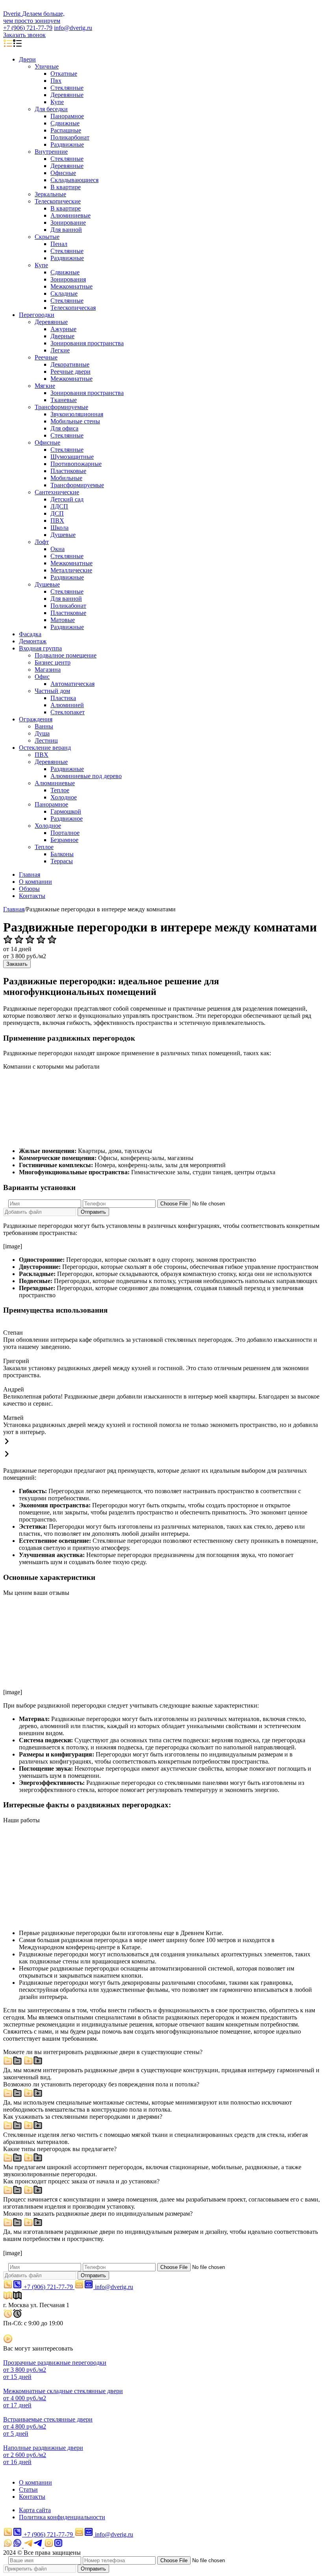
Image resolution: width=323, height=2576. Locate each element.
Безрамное (64, 840)
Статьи (28, 2489)
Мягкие (45, 386)
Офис (42, 677)
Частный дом (52, 691)
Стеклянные (67, 88)
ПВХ (57, 521)
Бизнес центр (53, 662)
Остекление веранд (45, 748)
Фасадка (30, 634)
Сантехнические (57, 492)
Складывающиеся (74, 180)
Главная (30, 874)
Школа (59, 528)
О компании (35, 882)
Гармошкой (66, 811)
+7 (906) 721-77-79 (28, 28)
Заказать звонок (24, 35)
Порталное (65, 833)
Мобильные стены (75, 421)
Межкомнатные (71, 286)
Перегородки (37, 315)
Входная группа (40, 648)
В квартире (66, 187)
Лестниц (46, 740)
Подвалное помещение (66, 655)
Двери (27, 59)
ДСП (57, 513)
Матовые (63, 620)
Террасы (62, 861)
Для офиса (64, 428)
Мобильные (66, 478)
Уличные (47, 66)
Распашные (66, 130)
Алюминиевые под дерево (86, 776)
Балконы (62, 854)
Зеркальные (50, 194)
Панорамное (67, 116)
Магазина (48, 670)
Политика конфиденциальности (62, 2517)
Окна (58, 549)
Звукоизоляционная (77, 414)
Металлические (71, 570)
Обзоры (29, 889)
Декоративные (70, 364)
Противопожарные (76, 464)
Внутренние (51, 152)
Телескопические (58, 201)
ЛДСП (59, 506)
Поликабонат (68, 606)
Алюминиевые (71, 215)
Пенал (59, 244)
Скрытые (47, 237)
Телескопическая (73, 308)
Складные (64, 293)
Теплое (60, 790)
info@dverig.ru (73, 28)
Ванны (44, 726)
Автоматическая (72, 684)
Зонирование (68, 223)
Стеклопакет (68, 712)
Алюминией (67, 705)
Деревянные (67, 95)
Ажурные (63, 329)
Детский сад (67, 499)
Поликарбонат (70, 137)
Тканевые (64, 400)
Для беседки (51, 109)
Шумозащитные (72, 457)
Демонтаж (33, 641)
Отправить (93, 1212)
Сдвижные (65, 123)
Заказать (17, 964)
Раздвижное (67, 819)
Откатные (64, 74)
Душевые (63, 535)
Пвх (56, 81)
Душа (42, 733)
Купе (57, 102)
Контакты (32, 896)
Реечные (46, 357)
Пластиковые (68, 471)
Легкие (60, 350)
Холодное (64, 797)
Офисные (63, 173)
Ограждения (36, 719)
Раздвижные (67, 144)
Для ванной (66, 230)
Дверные (62, 336)
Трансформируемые (61, 407)
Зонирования (68, 279)
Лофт (42, 542)
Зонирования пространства (87, 343)
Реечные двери (71, 372)
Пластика (63, 698)
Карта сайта (35, 2510)
